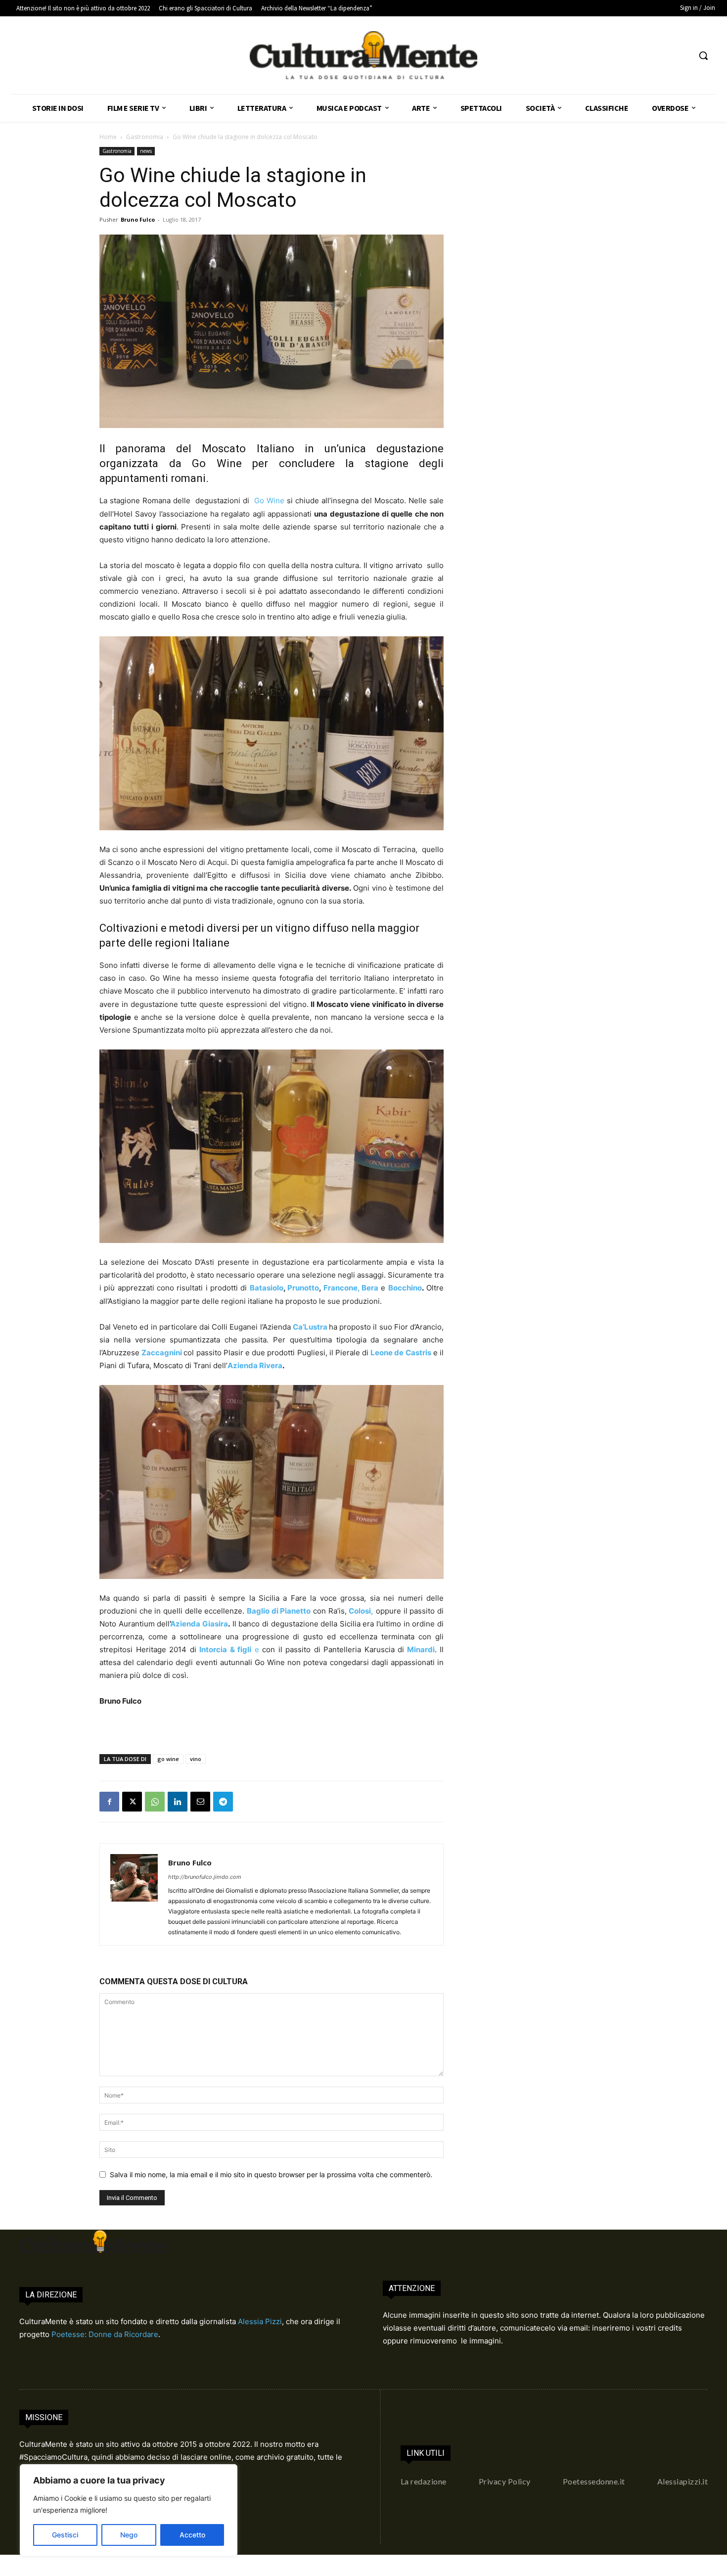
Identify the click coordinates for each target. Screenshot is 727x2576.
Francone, (341, 1288)
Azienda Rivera (255, 1365)
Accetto (192, 2535)
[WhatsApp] (155, 1802)
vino (196, 1759)
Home (108, 137)
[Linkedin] (178, 1802)
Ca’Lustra (310, 1327)
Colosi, (361, 1611)
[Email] (200, 1802)
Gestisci (65, 2535)
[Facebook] (109, 1802)
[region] (129, 2510)
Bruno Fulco (138, 219)
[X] (132, 1802)
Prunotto (303, 1288)
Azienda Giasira (199, 1624)
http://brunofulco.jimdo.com (205, 1877)
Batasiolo (267, 1288)
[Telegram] (223, 1802)
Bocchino (405, 1288)
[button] (703, 55)
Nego (129, 2535)
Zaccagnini (162, 1353)
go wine (168, 1759)
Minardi (419, 1649)
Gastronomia (145, 137)
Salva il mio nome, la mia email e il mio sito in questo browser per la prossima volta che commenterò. (271, 2174)
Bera (370, 1288)
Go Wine (269, 501)
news (146, 151)
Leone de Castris (401, 1353)
